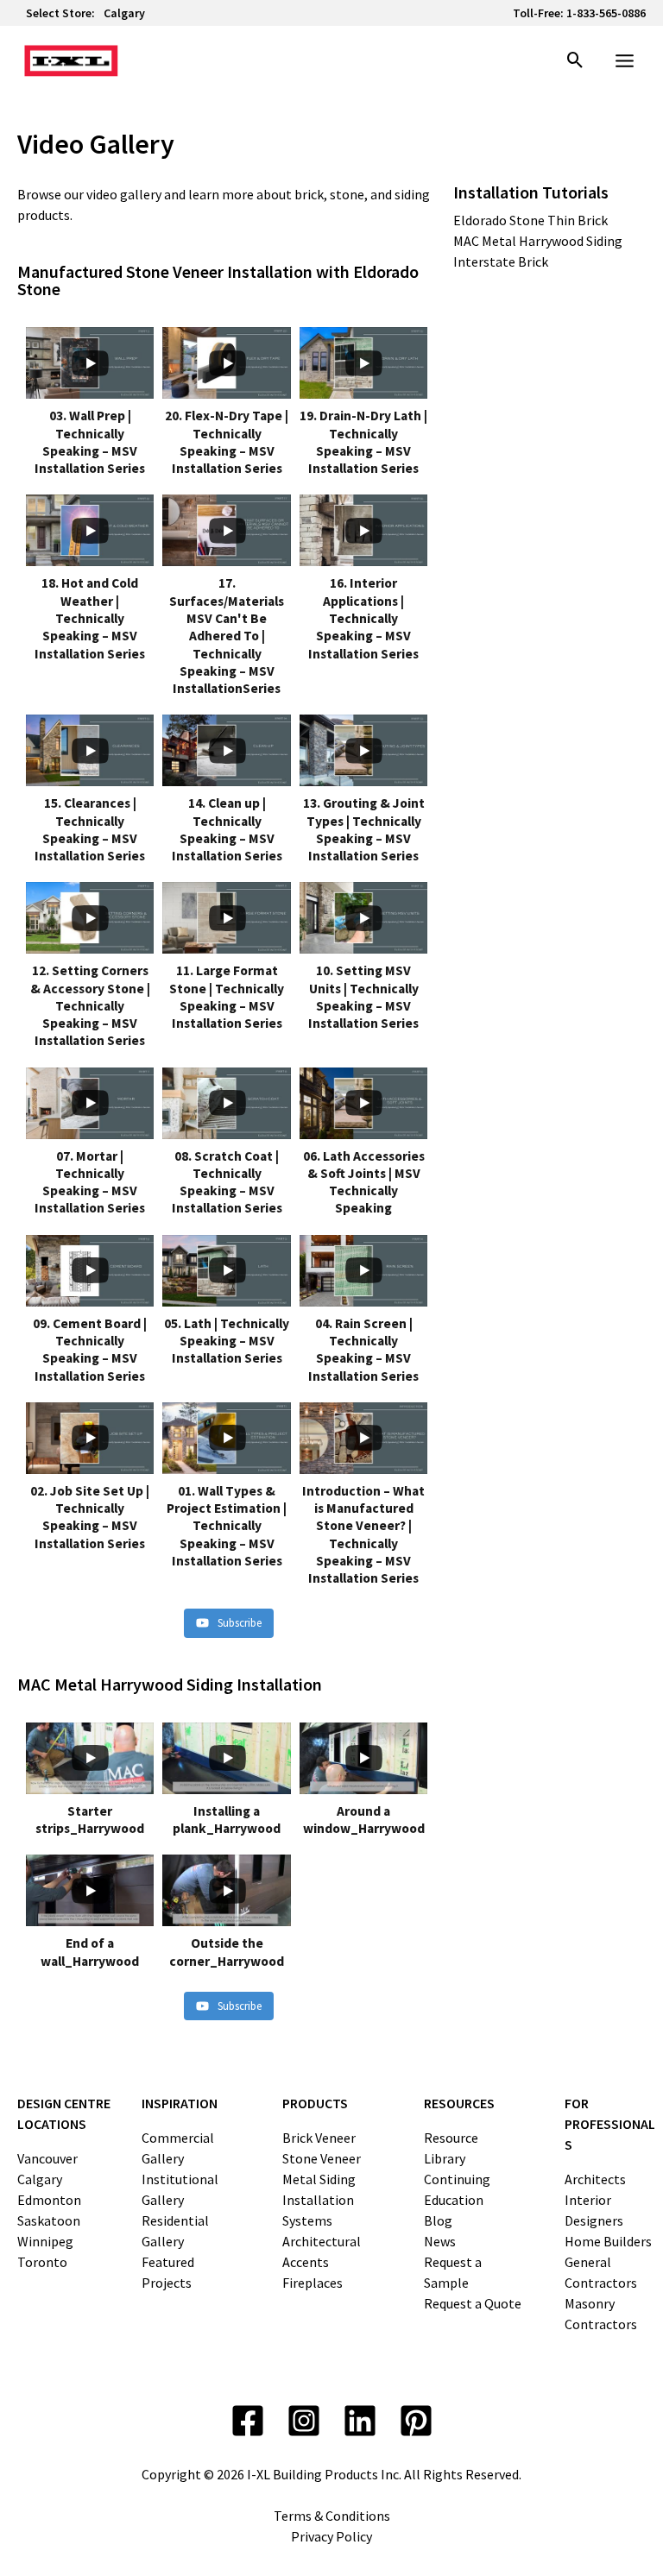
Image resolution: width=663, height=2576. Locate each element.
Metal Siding (319, 2179)
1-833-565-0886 (606, 13)
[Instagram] (304, 2421)
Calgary (124, 13)
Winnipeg (45, 2241)
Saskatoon (49, 2220)
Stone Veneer (322, 2158)
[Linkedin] (360, 2421)
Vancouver (47, 2158)
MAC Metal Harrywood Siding (538, 241)
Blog (438, 2220)
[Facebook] (248, 2421)
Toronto (42, 2262)
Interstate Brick (501, 261)
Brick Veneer (319, 2138)
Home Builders (608, 2241)
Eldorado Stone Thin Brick (530, 220)
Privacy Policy (331, 2536)
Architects (595, 2179)
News (440, 2241)
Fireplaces (313, 2283)
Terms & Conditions (332, 2516)
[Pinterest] (416, 2421)
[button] (575, 61)
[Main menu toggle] (625, 61)
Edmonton (49, 2200)
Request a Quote (473, 2303)
